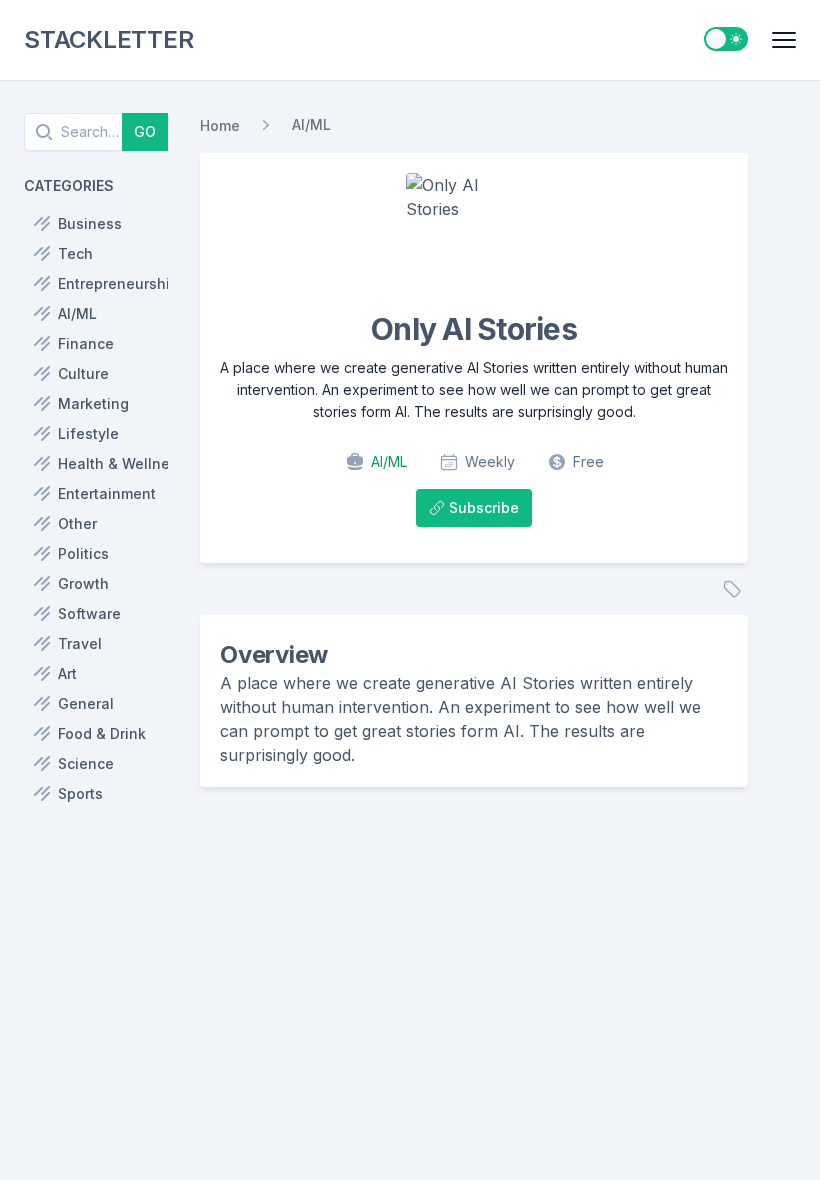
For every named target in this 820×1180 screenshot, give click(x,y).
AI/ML (311, 124)
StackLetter (108, 39)
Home (220, 125)
